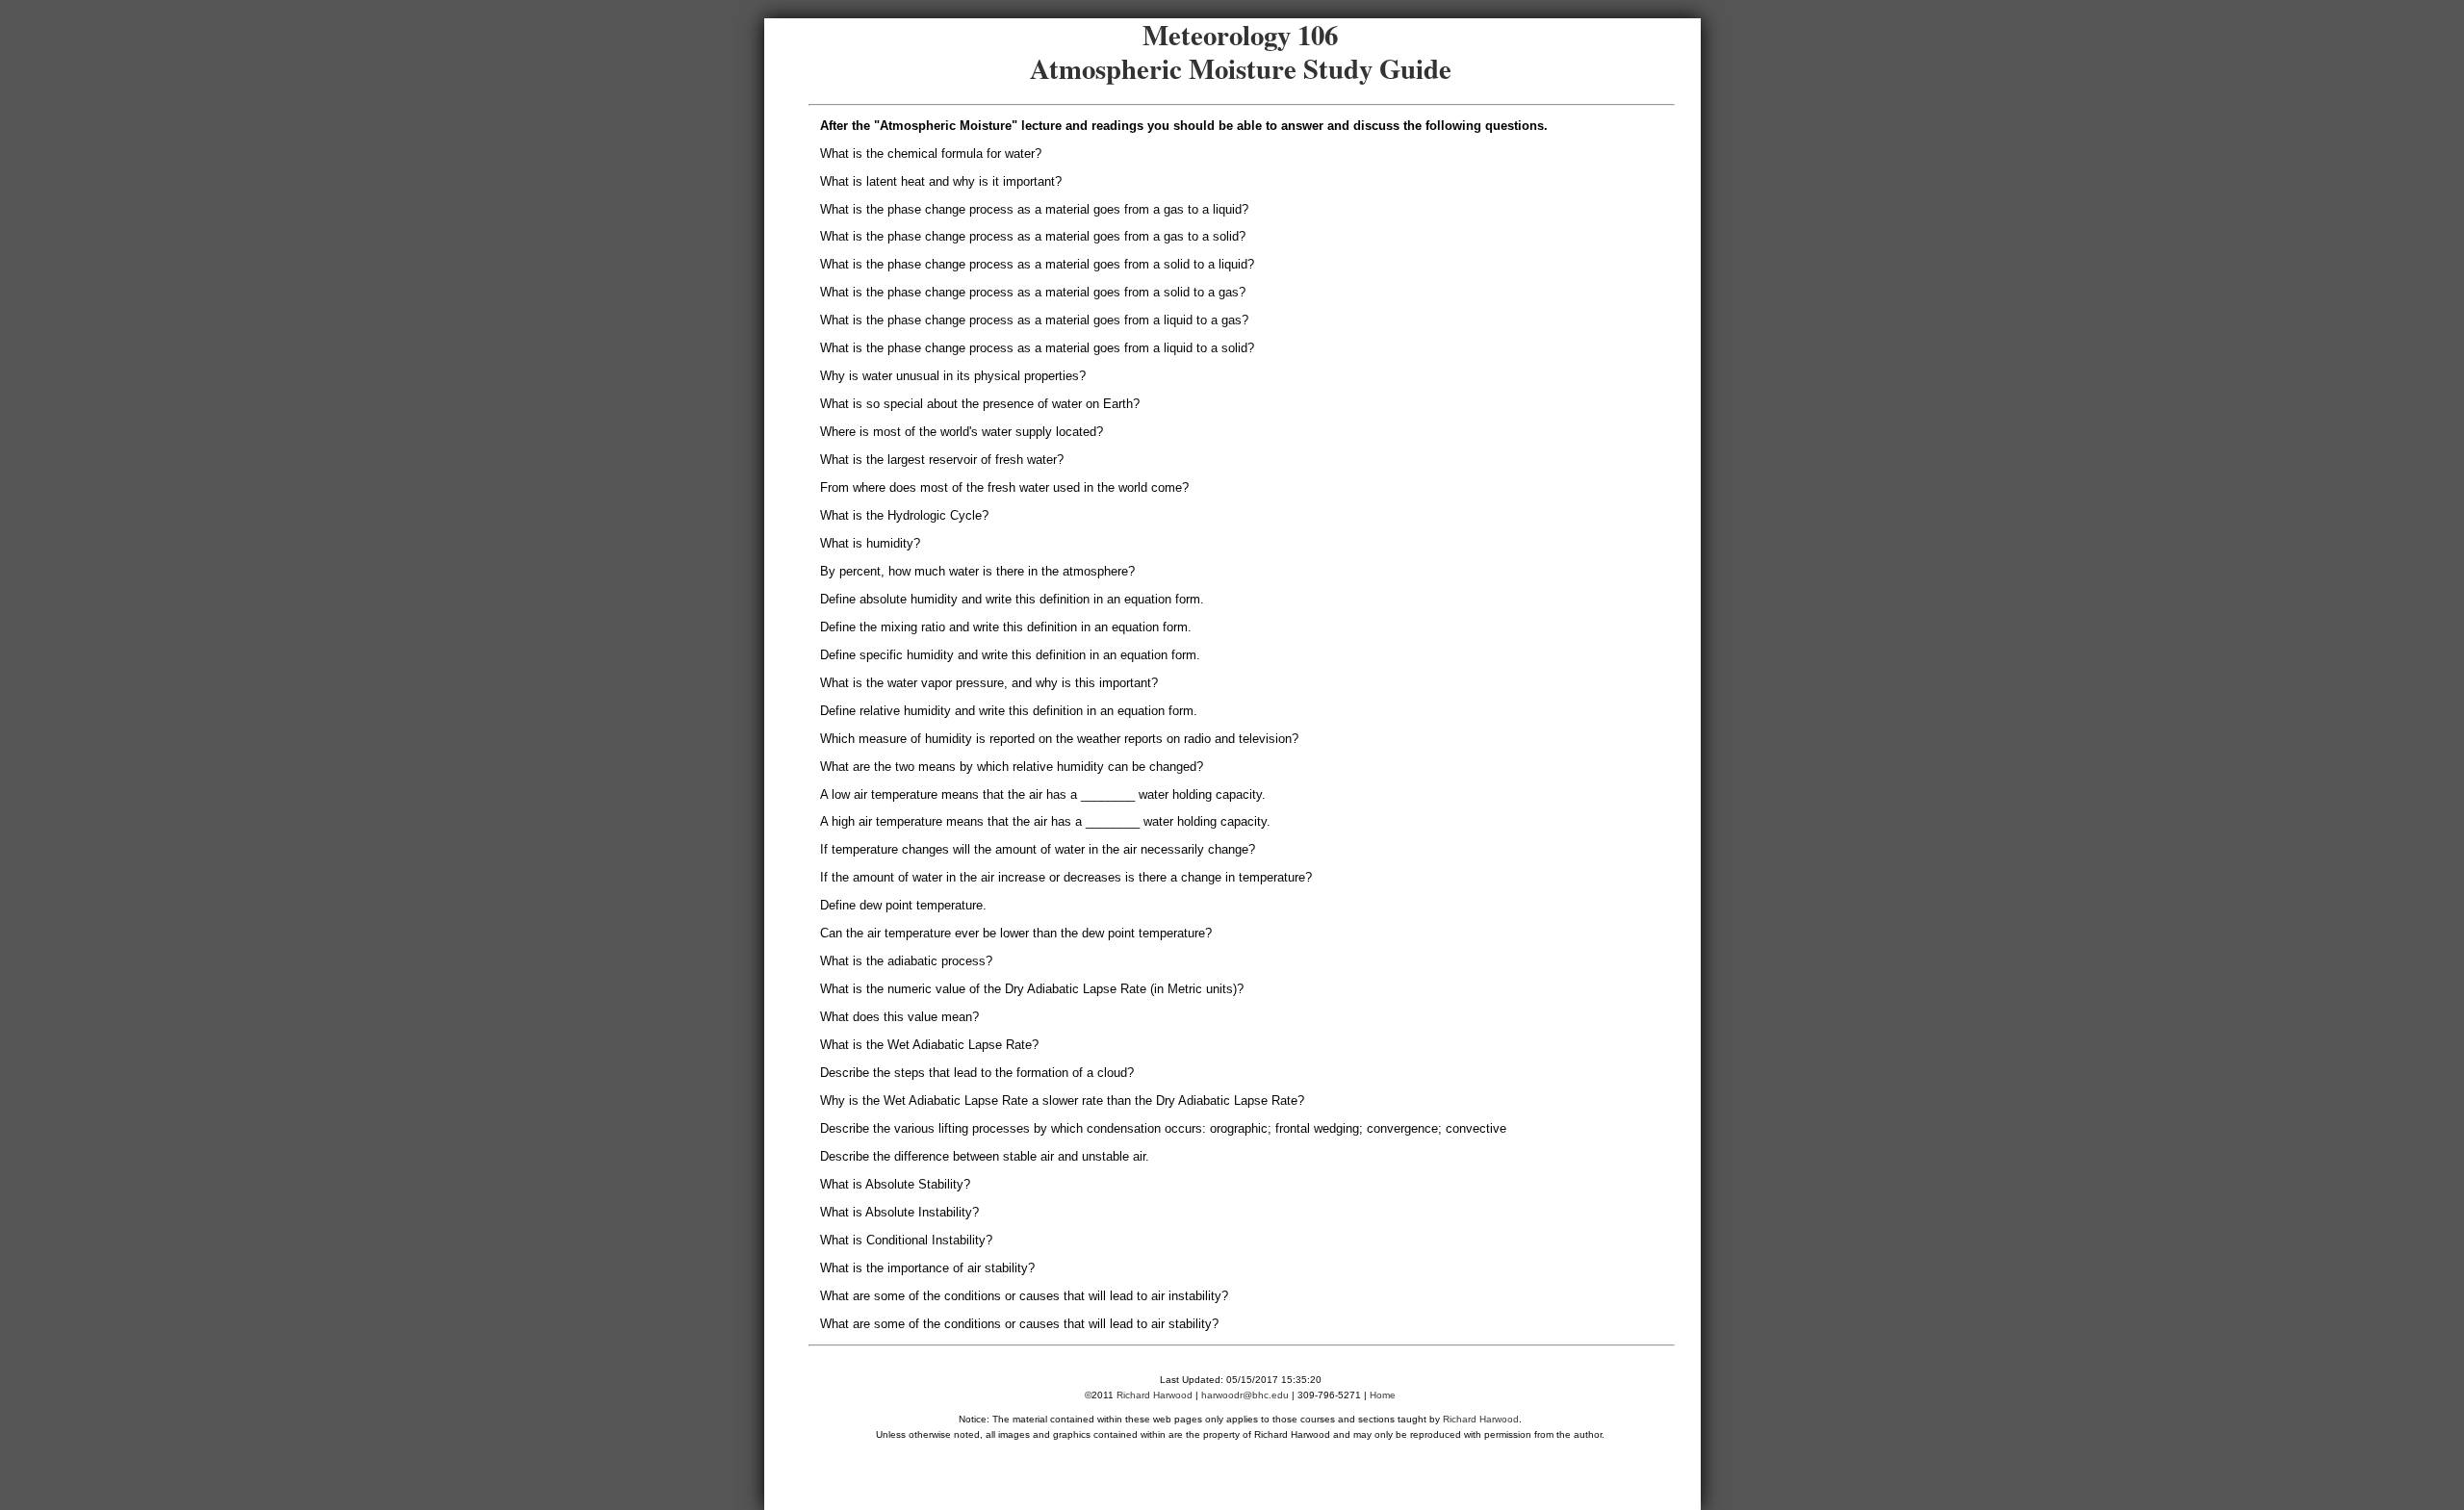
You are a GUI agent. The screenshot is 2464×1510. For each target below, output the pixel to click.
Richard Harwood (1155, 1395)
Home (1383, 1395)
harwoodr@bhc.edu (1245, 1395)
